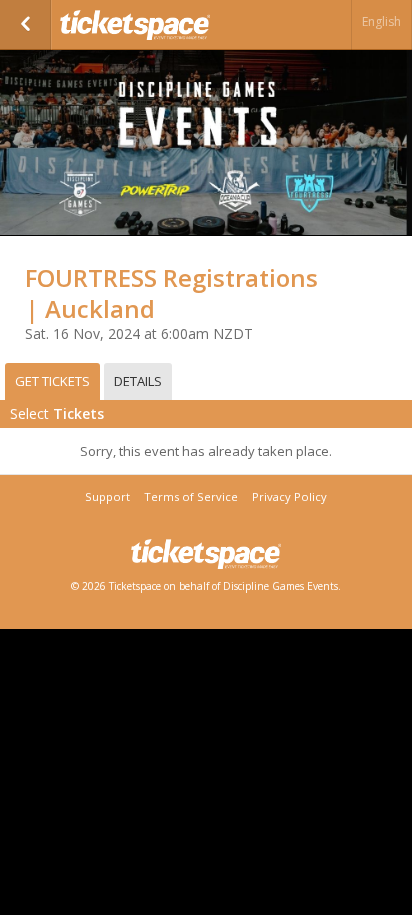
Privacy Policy (289, 496)
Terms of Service (191, 496)
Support (107, 496)
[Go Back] (25, 25)
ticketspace (160, 25)
